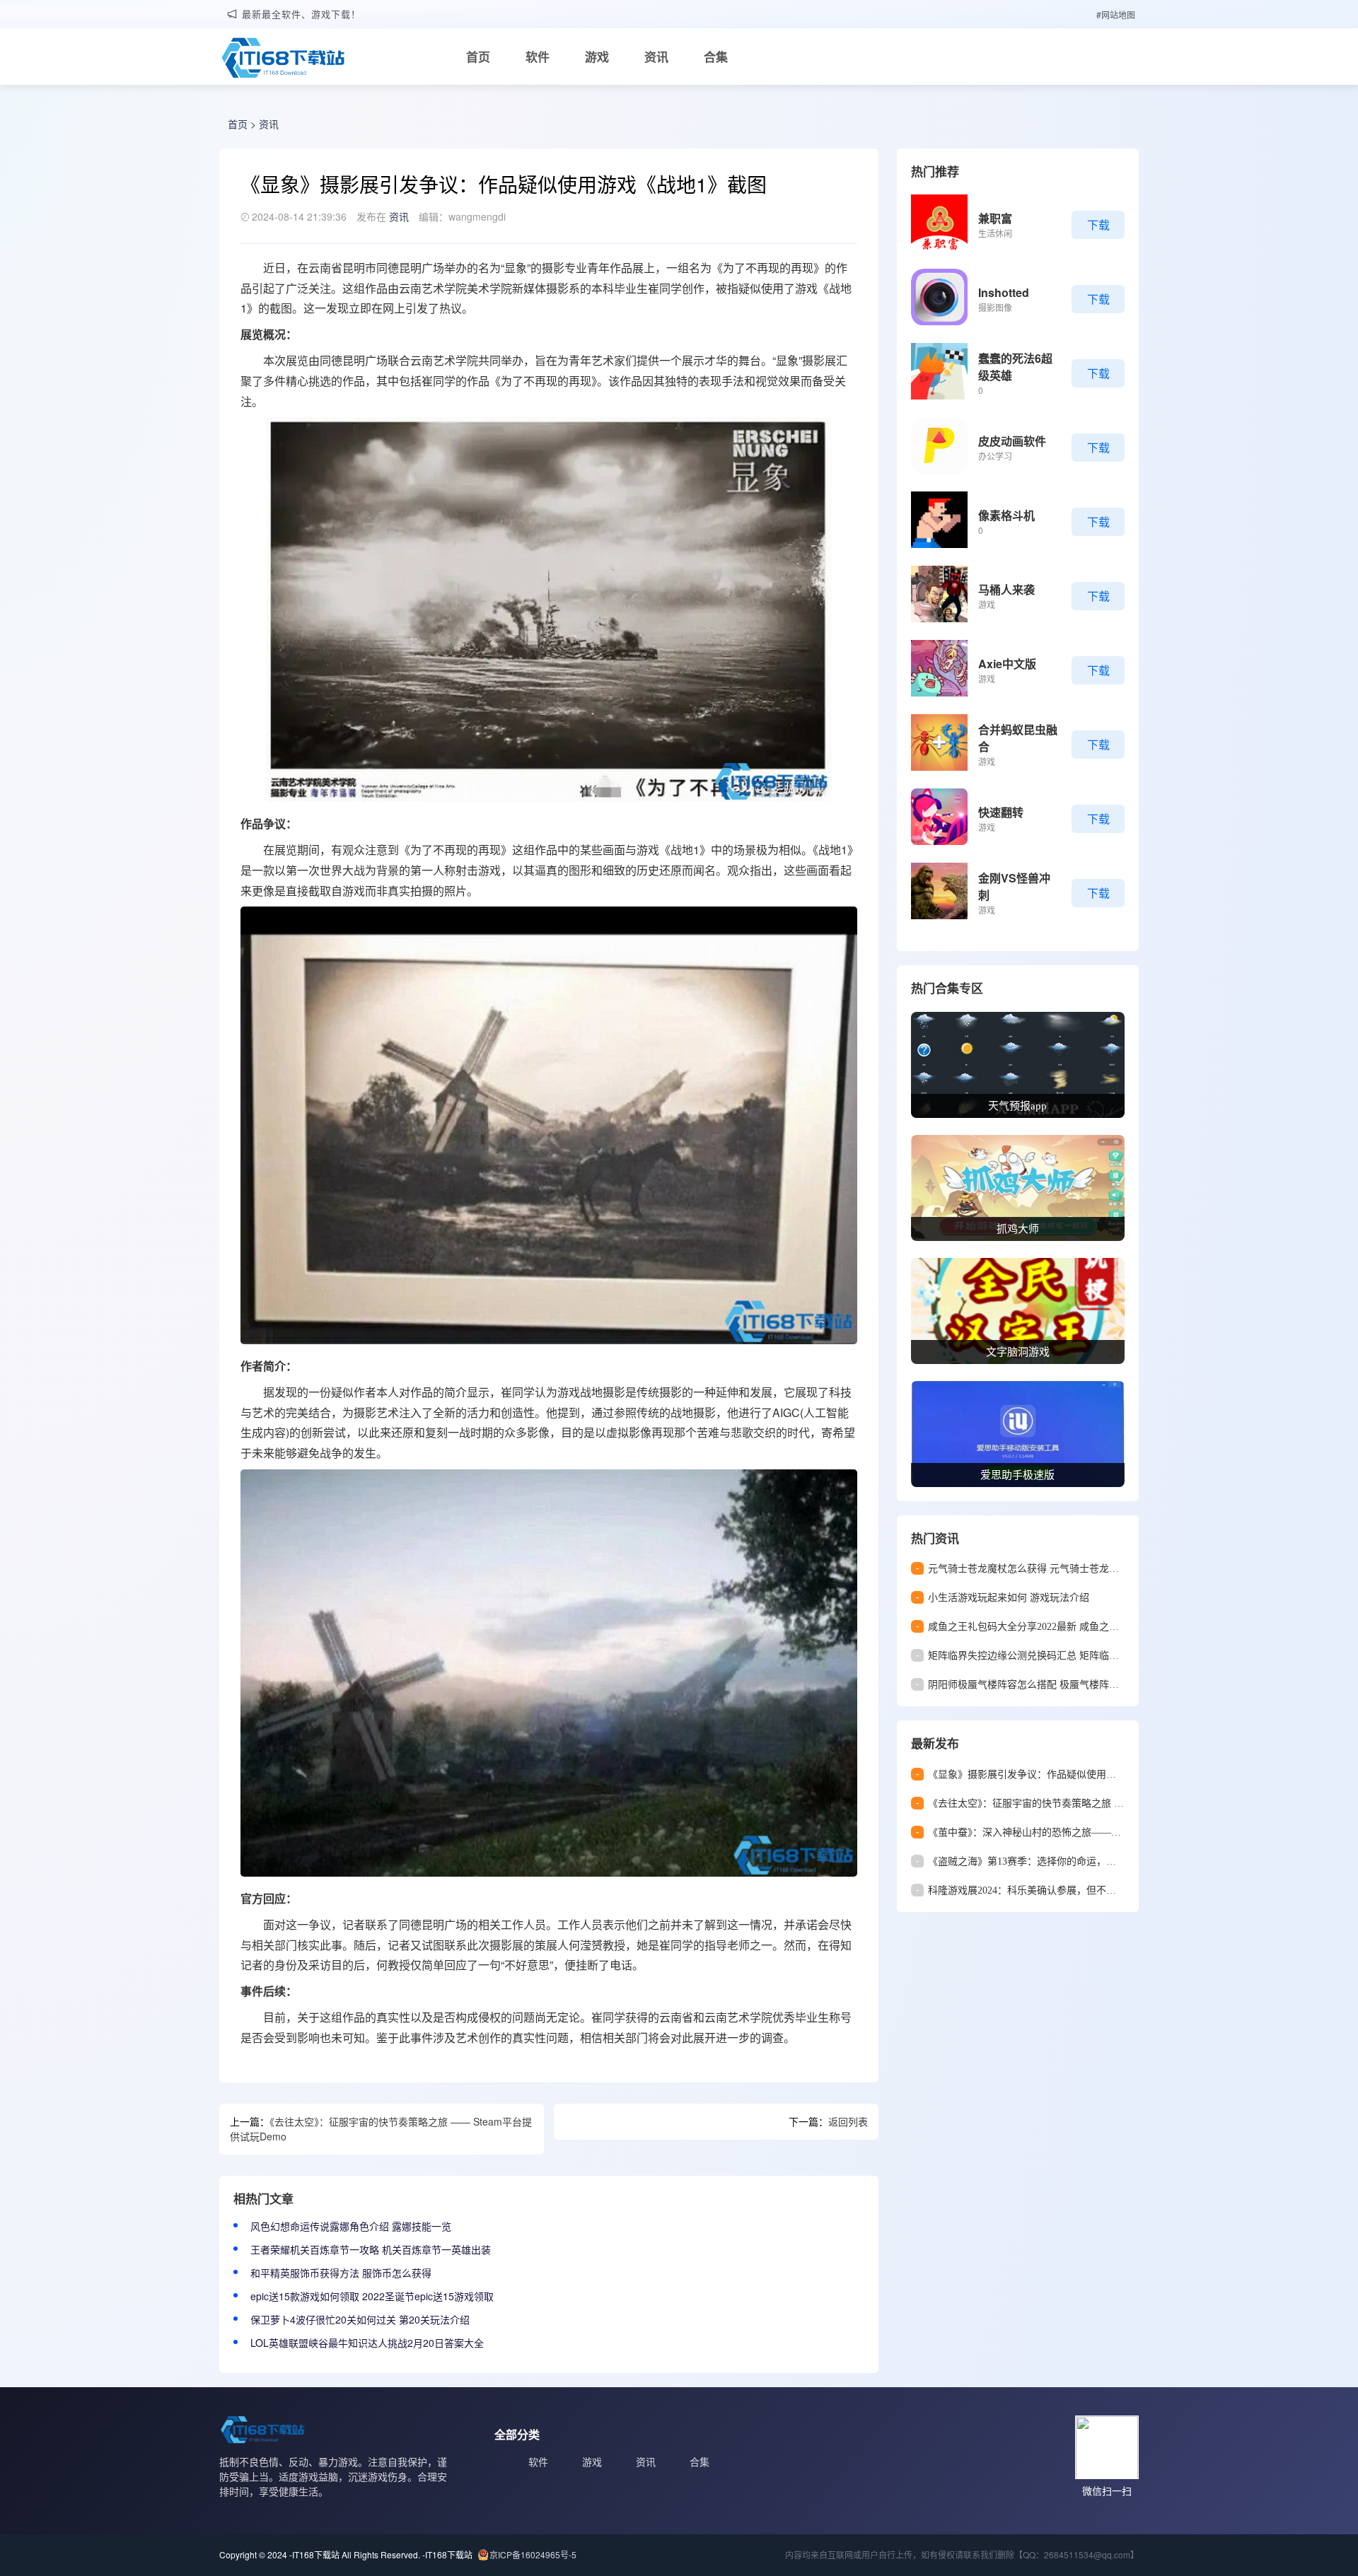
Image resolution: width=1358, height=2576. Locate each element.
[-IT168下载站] (283, 59)
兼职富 (995, 218)
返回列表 (848, 2121)
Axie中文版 (1007, 664)
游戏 (597, 57)
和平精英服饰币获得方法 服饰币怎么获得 (341, 2273)
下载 (1098, 225)
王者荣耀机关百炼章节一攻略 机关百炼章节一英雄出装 (371, 2249)
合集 (716, 57)
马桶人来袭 (1006, 589)
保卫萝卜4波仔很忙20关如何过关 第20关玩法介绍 (360, 2319)
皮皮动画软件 (1012, 441)
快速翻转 (1001, 812)
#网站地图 (1116, 14)
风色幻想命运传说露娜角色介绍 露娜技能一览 (351, 2226)
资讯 (656, 57)
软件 (538, 57)
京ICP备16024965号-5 (533, 2554)
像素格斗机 (1006, 515)
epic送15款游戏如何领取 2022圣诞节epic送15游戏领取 (372, 2296)
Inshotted (1004, 292)
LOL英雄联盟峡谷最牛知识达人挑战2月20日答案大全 (367, 2343)
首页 (478, 57)
